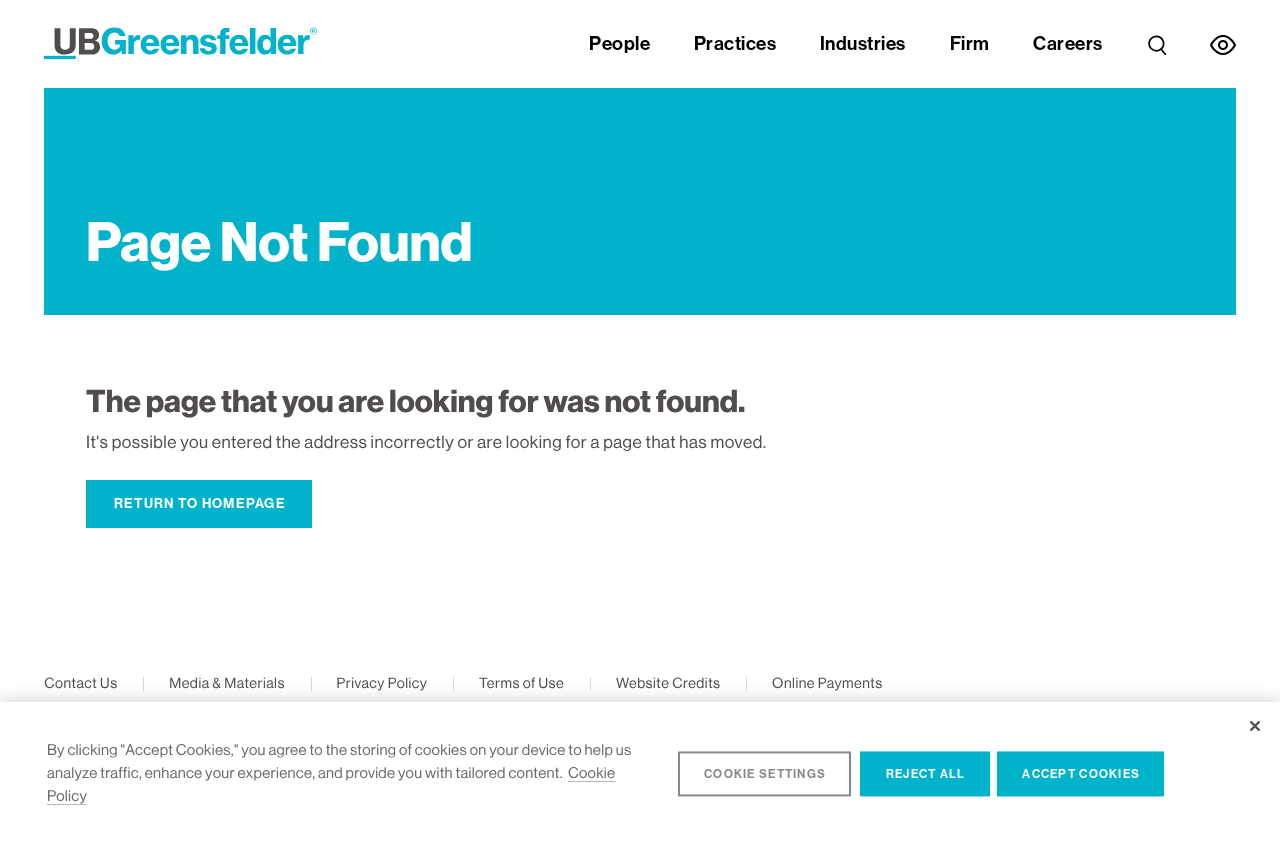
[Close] (1255, 726)
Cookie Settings (765, 774)
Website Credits (668, 684)
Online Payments (827, 684)
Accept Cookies (1081, 774)
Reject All (926, 774)
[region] (640, 774)
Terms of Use (521, 684)
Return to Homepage (200, 503)
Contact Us (80, 684)
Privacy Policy (381, 684)
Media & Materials (227, 684)
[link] (1157, 44)
